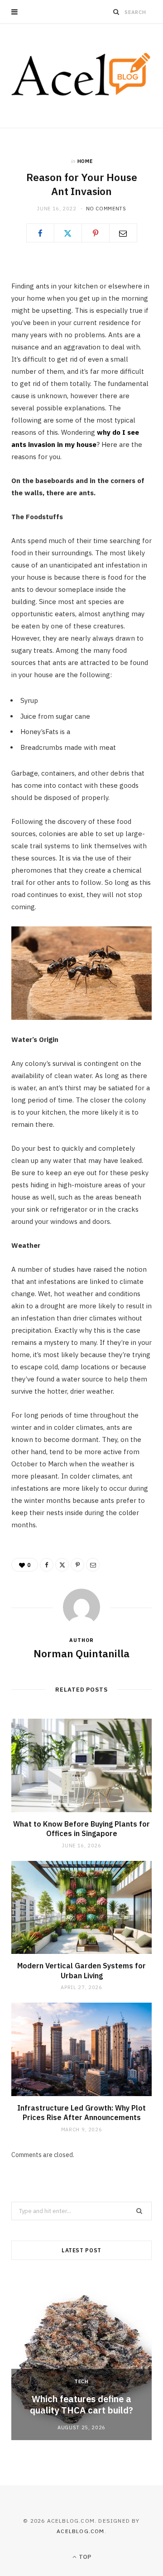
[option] (81, 2358)
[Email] (123, 233)
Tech (81, 2381)
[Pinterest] (96, 233)
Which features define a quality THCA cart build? (81, 2404)
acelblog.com (80, 2531)
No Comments (106, 209)
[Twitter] (68, 233)
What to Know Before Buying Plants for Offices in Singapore (81, 1829)
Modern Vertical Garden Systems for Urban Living (81, 1971)
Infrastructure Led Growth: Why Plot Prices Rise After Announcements (81, 2113)
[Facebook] (40, 233)
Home (85, 161)
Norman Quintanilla (81, 1653)
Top (84, 2557)
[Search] (116, 12)
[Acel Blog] (81, 76)
